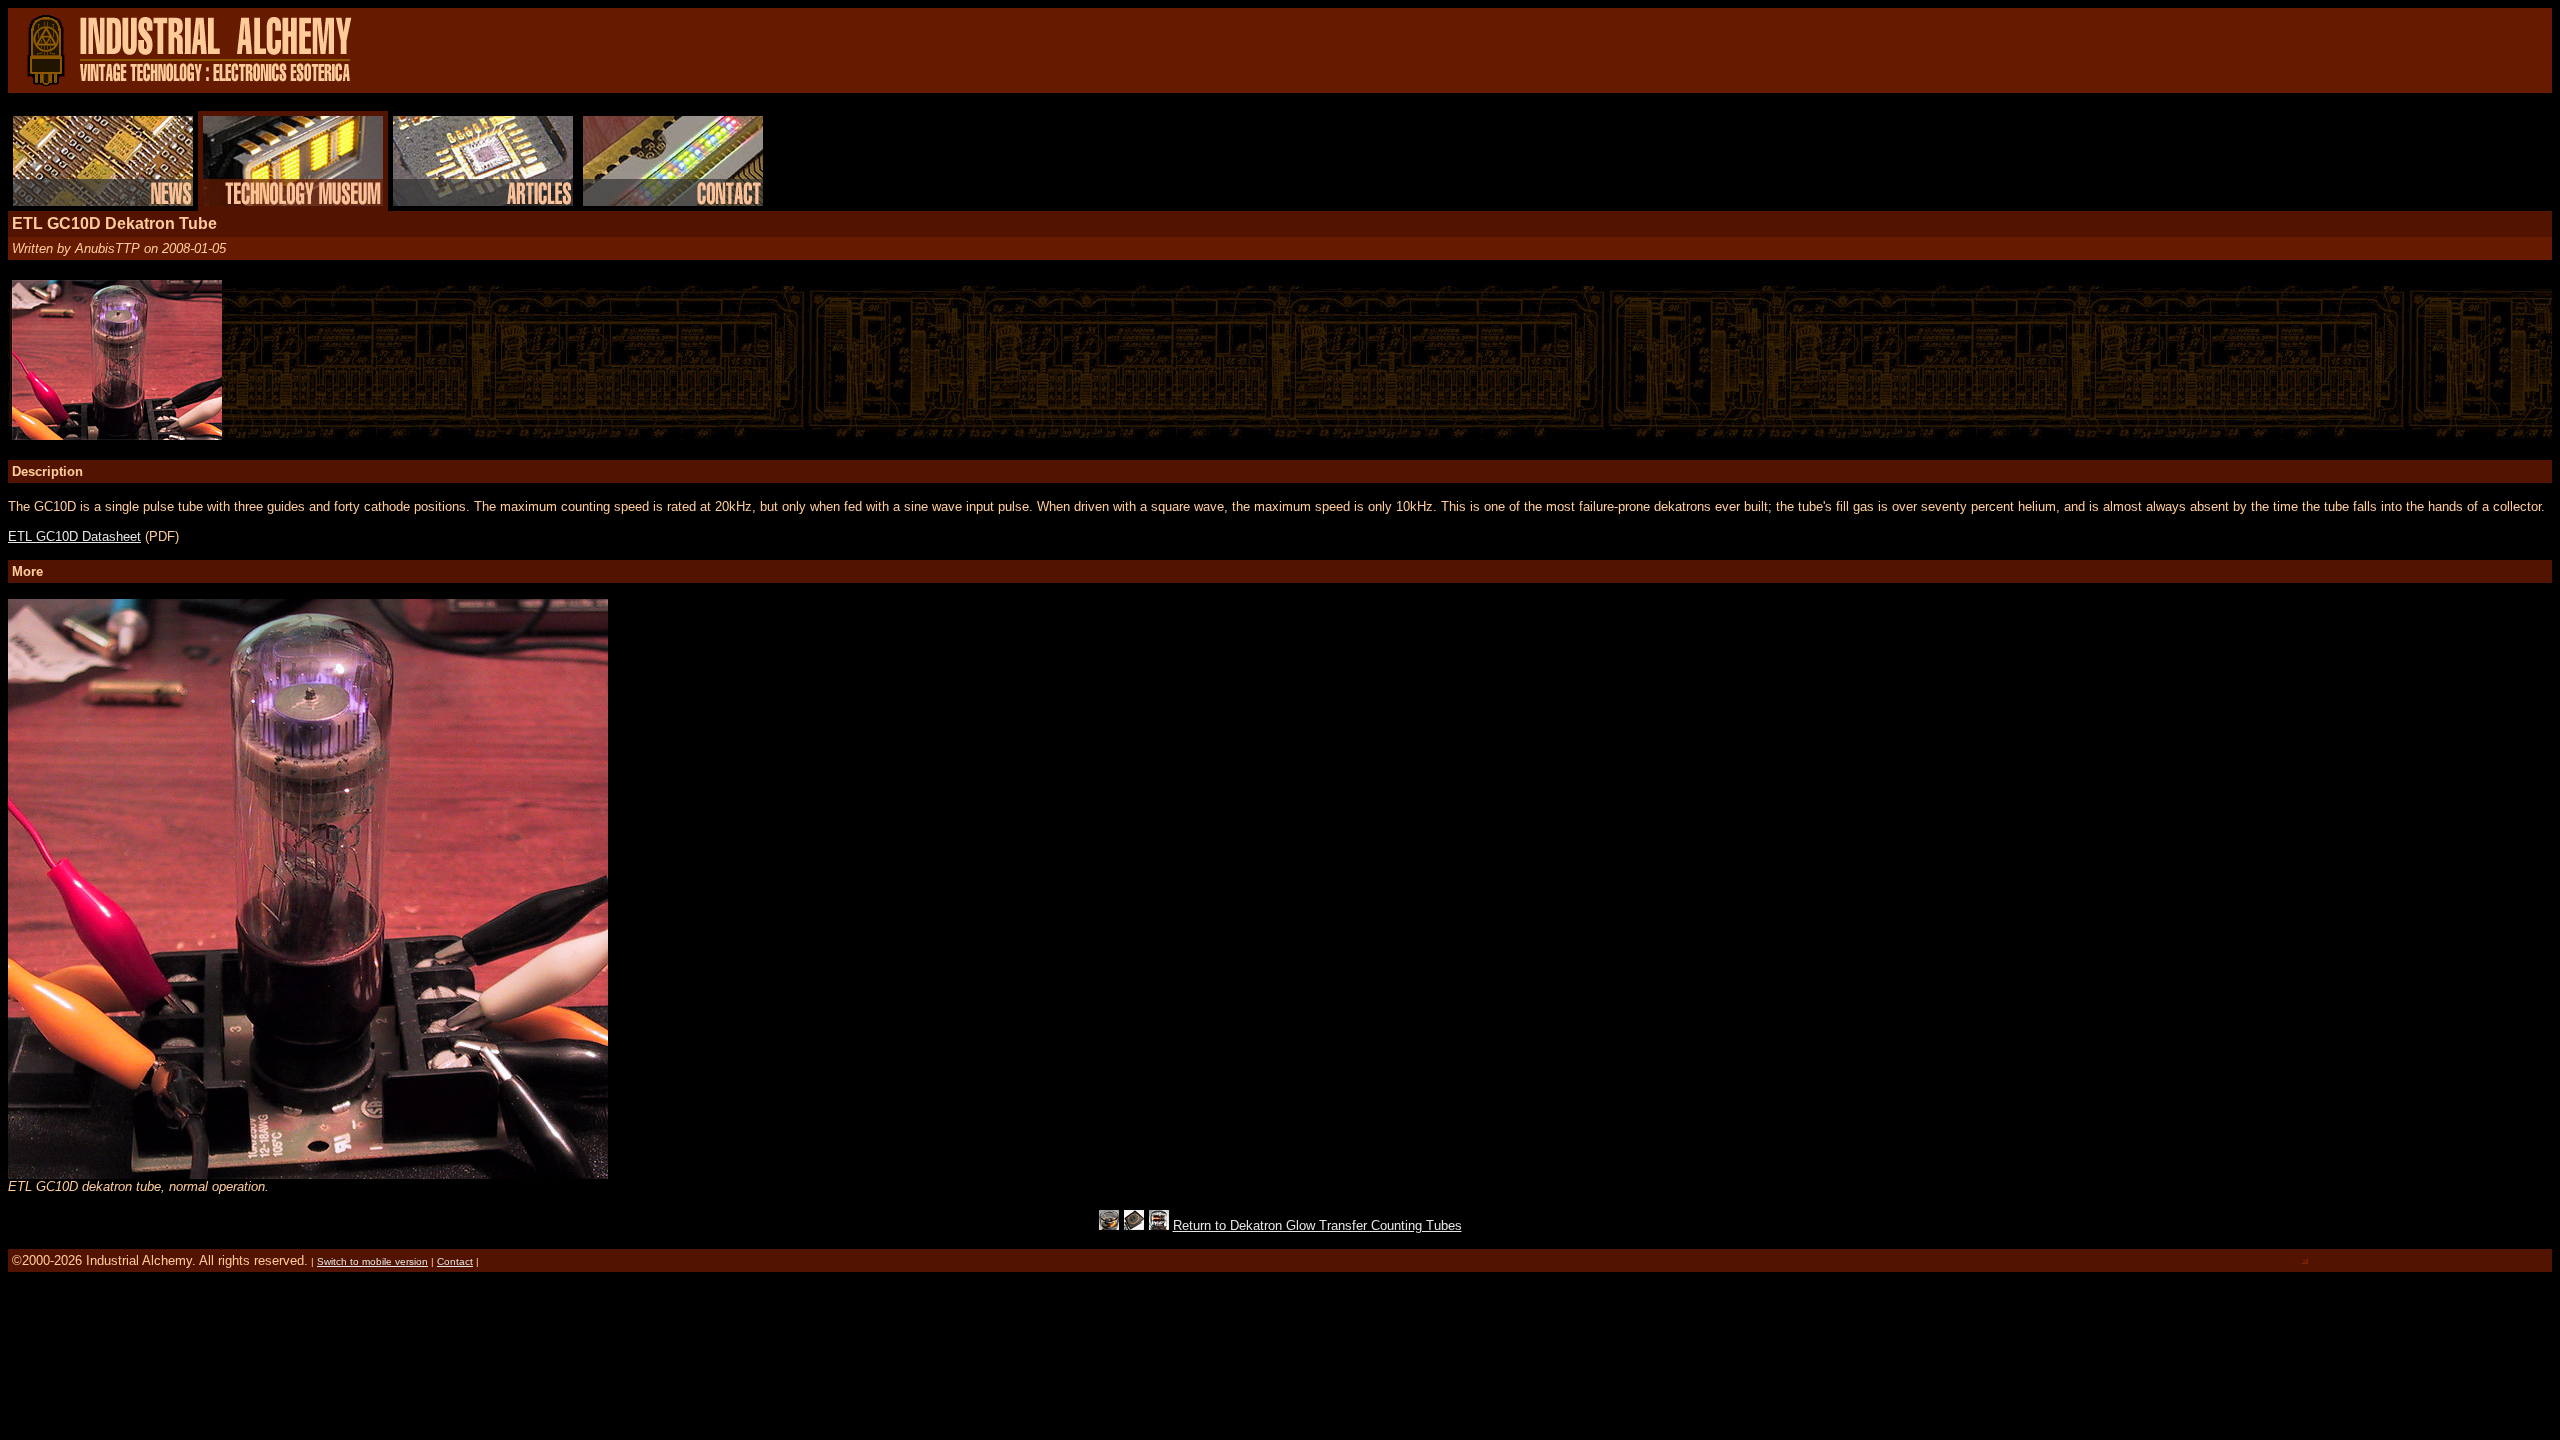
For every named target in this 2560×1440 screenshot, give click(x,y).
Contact (455, 1261)
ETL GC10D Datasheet (74, 536)
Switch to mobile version (372, 1261)
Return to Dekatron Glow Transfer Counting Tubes (1317, 1225)
